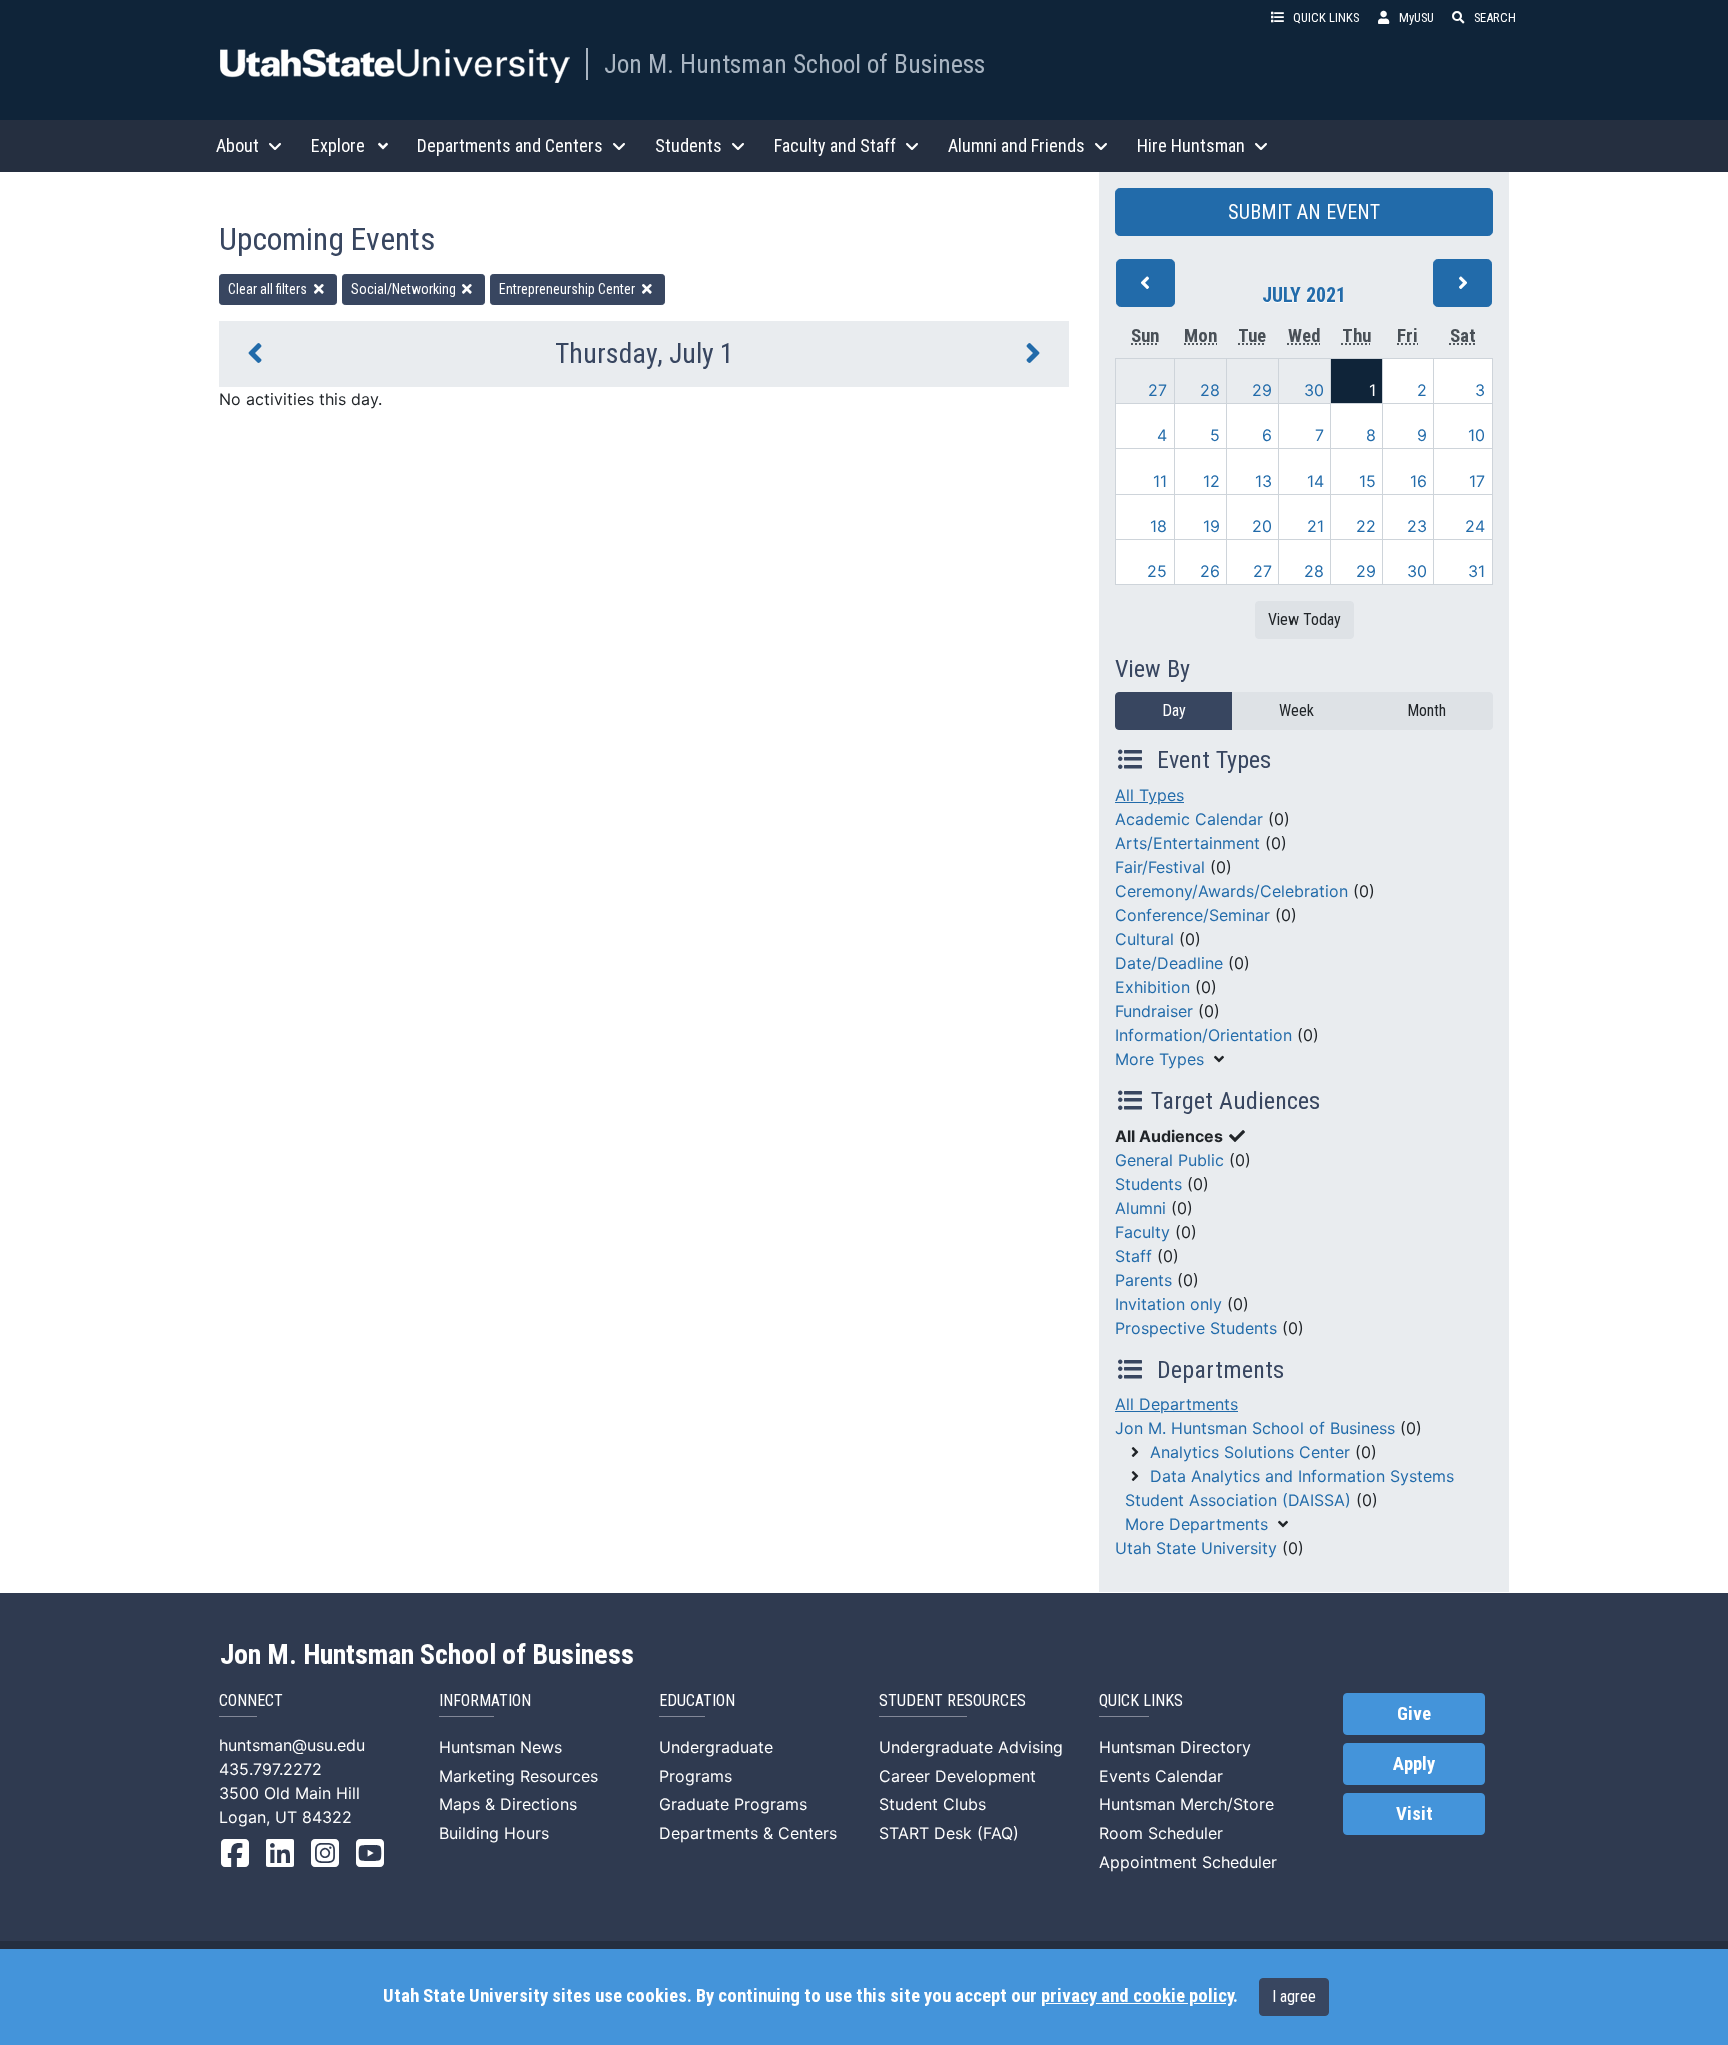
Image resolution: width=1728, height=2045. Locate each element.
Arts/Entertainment (1187, 843)
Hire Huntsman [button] (1191, 145)
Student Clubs (932, 1804)
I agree (1294, 1996)
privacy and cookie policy (1137, 1996)
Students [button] (688, 145)
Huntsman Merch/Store (1186, 1804)
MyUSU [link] (1416, 17)
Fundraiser (1154, 1011)
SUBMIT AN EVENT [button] (1304, 212)
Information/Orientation (1203, 1035)
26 (1210, 571)
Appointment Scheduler (1188, 1862)
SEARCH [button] (1495, 17)
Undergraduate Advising (971, 1747)
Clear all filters (269, 289)
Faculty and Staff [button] (835, 145)
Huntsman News (500, 1747)
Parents (1143, 1280)
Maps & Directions (508, 1804)
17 (1477, 481)
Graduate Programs (733, 1804)
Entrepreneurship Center (568, 289)
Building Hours (494, 1833)
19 (1211, 526)
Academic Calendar (1189, 819)
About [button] (237, 145)
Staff (1133, 1256)
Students (1148, 1184)
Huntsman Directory (1175, 1747)
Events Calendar (1161, 1776)
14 (1315, 481)
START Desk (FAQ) (949, 1833)
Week (1296, 710)
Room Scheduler (1161, 1833)
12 (1211, 481)
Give (1414, 1714)
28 (1210, 390)
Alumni (1140, 1208)
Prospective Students (1196, 1328)
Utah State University (1196, 1548)
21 (1315, 526)
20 (1262, 526)
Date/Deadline (1169, 963)
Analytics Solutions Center (1250, 1452)
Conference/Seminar (1192, 915)
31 (1476, 571)
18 (1158, 526)
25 (1157, 571)
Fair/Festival (1160, 867)
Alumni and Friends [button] (1016, 145)
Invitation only (1168, 1304)
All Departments (1176, 1404)
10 (1476, 435)
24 (1475, 526)
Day (1174, 710)
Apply (1414, 1764)
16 (1418, 481)
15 (1367, 481)
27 (1157, 390)
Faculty (1142, 1232)
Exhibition (1152, 987)
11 (1160, 481)
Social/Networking (405, 289)
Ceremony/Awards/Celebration (1231, 891)
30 (1314, 390)
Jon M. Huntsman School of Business (794, 64)
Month (1426, 710)
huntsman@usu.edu (292, 1745)
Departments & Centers (748, 1833)
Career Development (957, 1776)
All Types (1149, 795)
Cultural (1144, 939)
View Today (1304, 619)
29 (1262, 390)
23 (1417, 526)
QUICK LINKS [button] (1326, 17)
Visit (1414, 1814)
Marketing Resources (518, 1776)
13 (1263, 481)
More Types (1159, 1059)
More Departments (1196, 1524)
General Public (1169, 1160)
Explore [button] (338, 145)
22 (1366, 526)
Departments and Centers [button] (510, 145)
